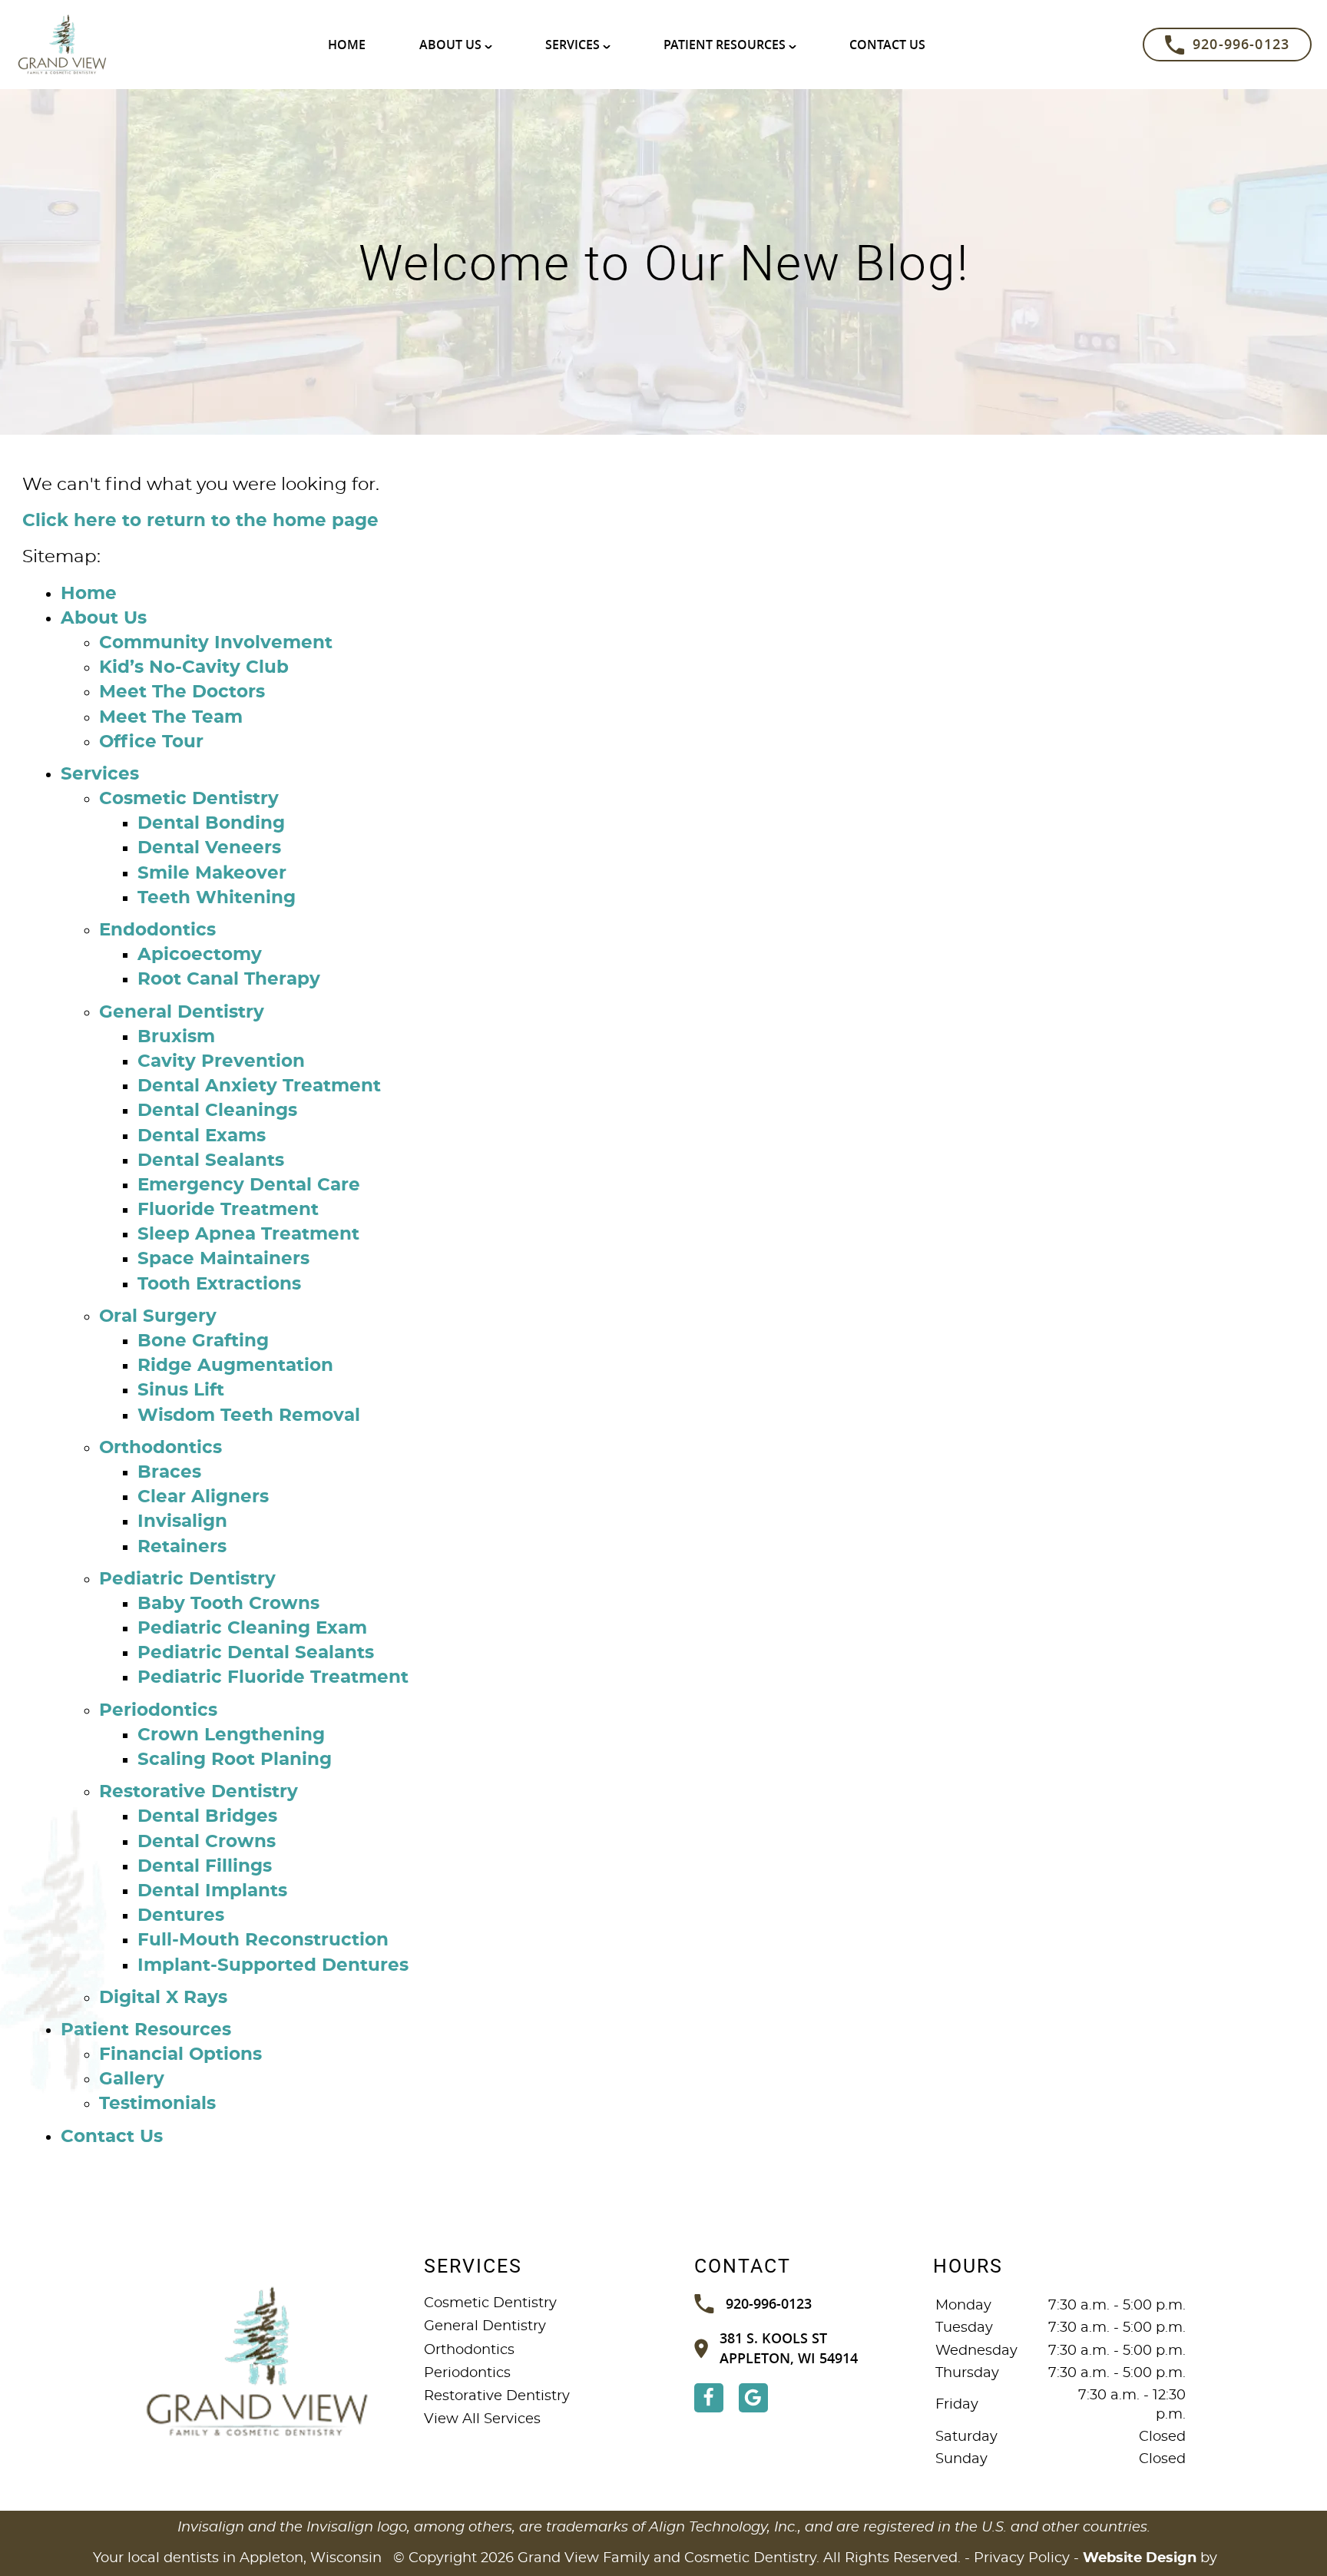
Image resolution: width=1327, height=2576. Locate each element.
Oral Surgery (158, 1317)
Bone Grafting (203, 1341)
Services (572, 45)
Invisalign (182, 1522)
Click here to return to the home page (200, 521)
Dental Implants (212, 1891)
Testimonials (157, 2104)
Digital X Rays (163, 1998)
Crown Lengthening (231, 1735)
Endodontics (157, 930)
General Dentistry (182, 1013)
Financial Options (180, 2055)
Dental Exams (202, 1136)
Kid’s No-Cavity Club (194, 668)
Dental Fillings (205, 1867)
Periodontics (158, 1711)
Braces (169, 1473)
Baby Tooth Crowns (228, 1604)
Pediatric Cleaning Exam (252, 1629)
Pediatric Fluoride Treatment (273, 1678)
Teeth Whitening (217, 898)
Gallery (132, 2079)
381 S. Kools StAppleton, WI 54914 (789, 2348)
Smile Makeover (212, 874)
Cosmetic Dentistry (189, 799)
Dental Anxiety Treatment (259, 1086)
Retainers (182, 1547)
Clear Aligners (203, 1497)
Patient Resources (725, 45)
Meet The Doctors (182, 692)
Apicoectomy (200, 955)
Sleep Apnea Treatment (248, 1235)
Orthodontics (160, 1448)
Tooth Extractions (219, 1285)
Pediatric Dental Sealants (256, 1653)
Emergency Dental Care (249, 1185)
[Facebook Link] (709, 2398)
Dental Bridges (207, 1817)
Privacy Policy (1022, 2558)
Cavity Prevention (221, 1062)
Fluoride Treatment (228, 1210)
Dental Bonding (211, 824)
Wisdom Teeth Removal (249, 1416)
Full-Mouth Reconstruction (263, 1940)
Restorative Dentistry (199, 1792)
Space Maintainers (223, 1259)
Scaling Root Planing (235, 1760)
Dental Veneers (209, 848)
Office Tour (151, 742)
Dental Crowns (207, 1842)
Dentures (181, 1916)
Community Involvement (216, 643)
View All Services (482, 2419)
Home (347, 45)
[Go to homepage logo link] (258, 2362)
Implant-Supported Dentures (273, 1966)
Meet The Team (171, 718)
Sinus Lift (181, 1391)
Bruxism (176, 1037)
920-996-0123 (1241, 44)
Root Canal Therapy (229, 980)
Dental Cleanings (217, 1111)
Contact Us (887, 45)
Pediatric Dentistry (187, 1579)
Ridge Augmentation (235, 1366)
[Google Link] (753, 2398)
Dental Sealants (211, 1161)
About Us (450, 45)
